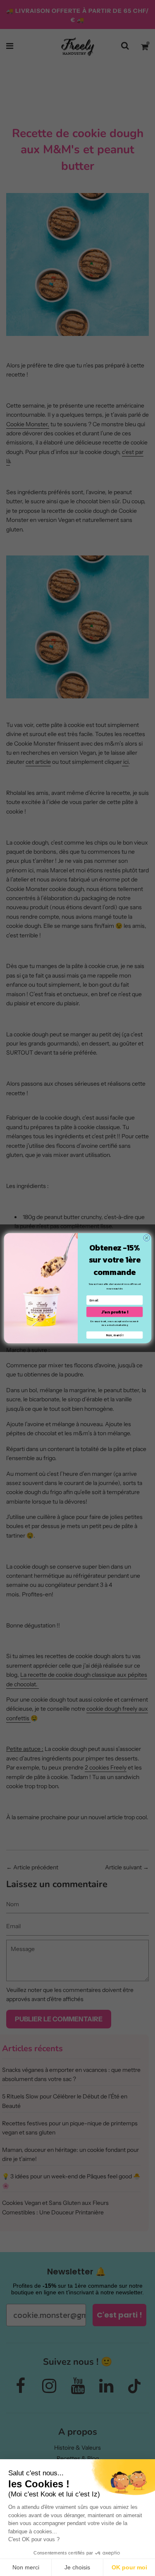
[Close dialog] (146, 1238)
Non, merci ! (114, 1335)
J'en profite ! (114, 1311)
